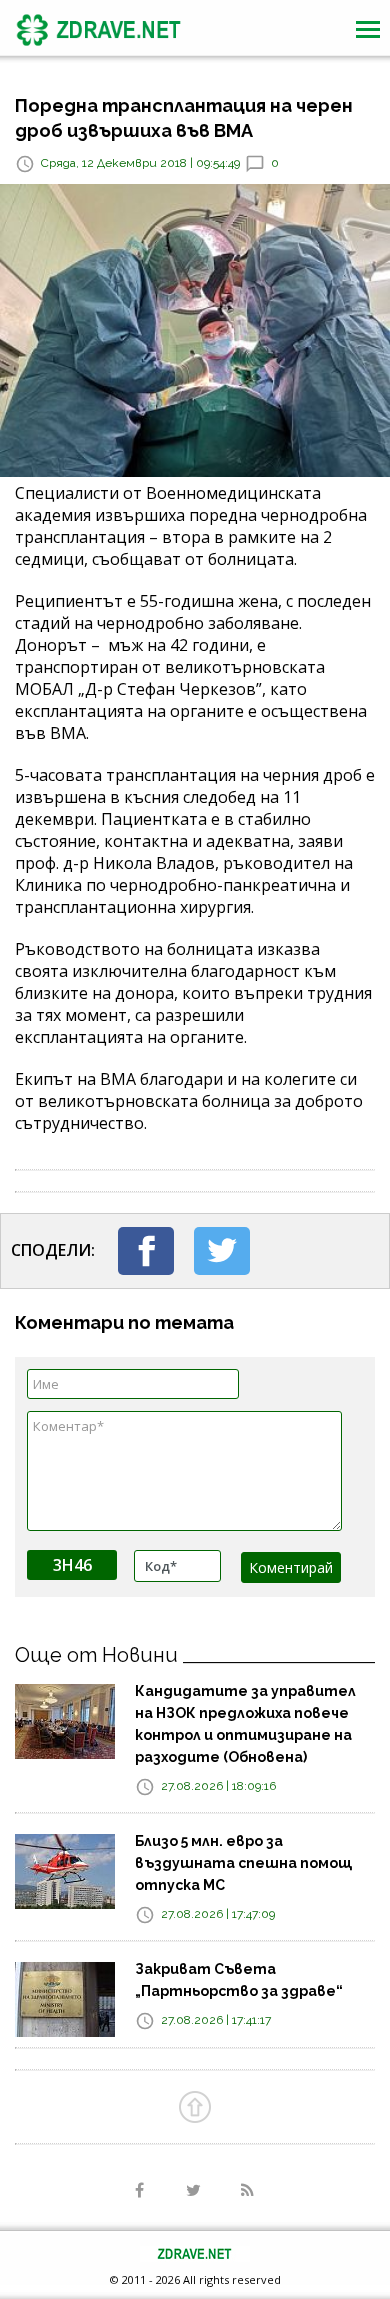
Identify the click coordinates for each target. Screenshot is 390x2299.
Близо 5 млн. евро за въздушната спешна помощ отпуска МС (243, 1863)
